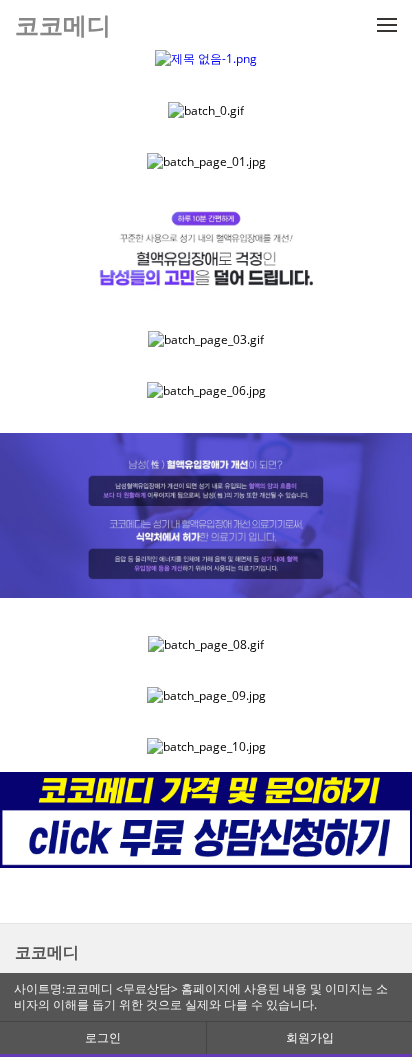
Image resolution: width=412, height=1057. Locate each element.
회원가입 (310, 1037)
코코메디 (47, 952)
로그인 (103, 1037)
